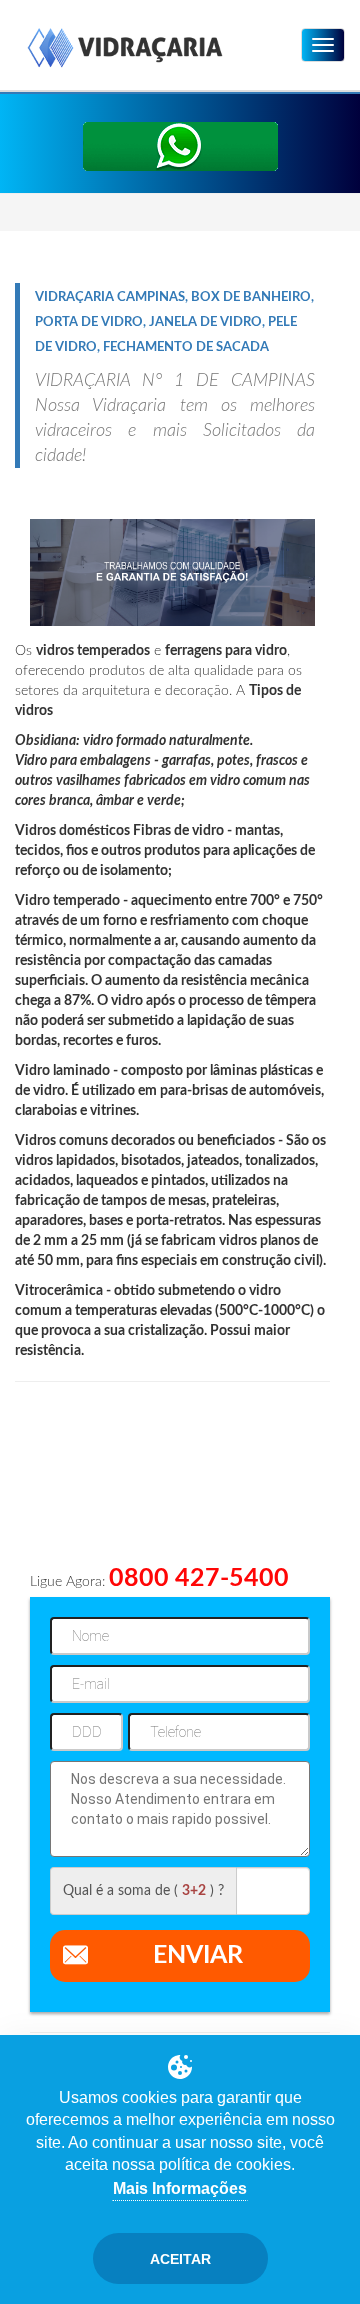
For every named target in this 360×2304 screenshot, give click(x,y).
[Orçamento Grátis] (180, 146)
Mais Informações (180, 2188)
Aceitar (180, 2259)
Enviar (198, 1955)
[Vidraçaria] (125, 49)
